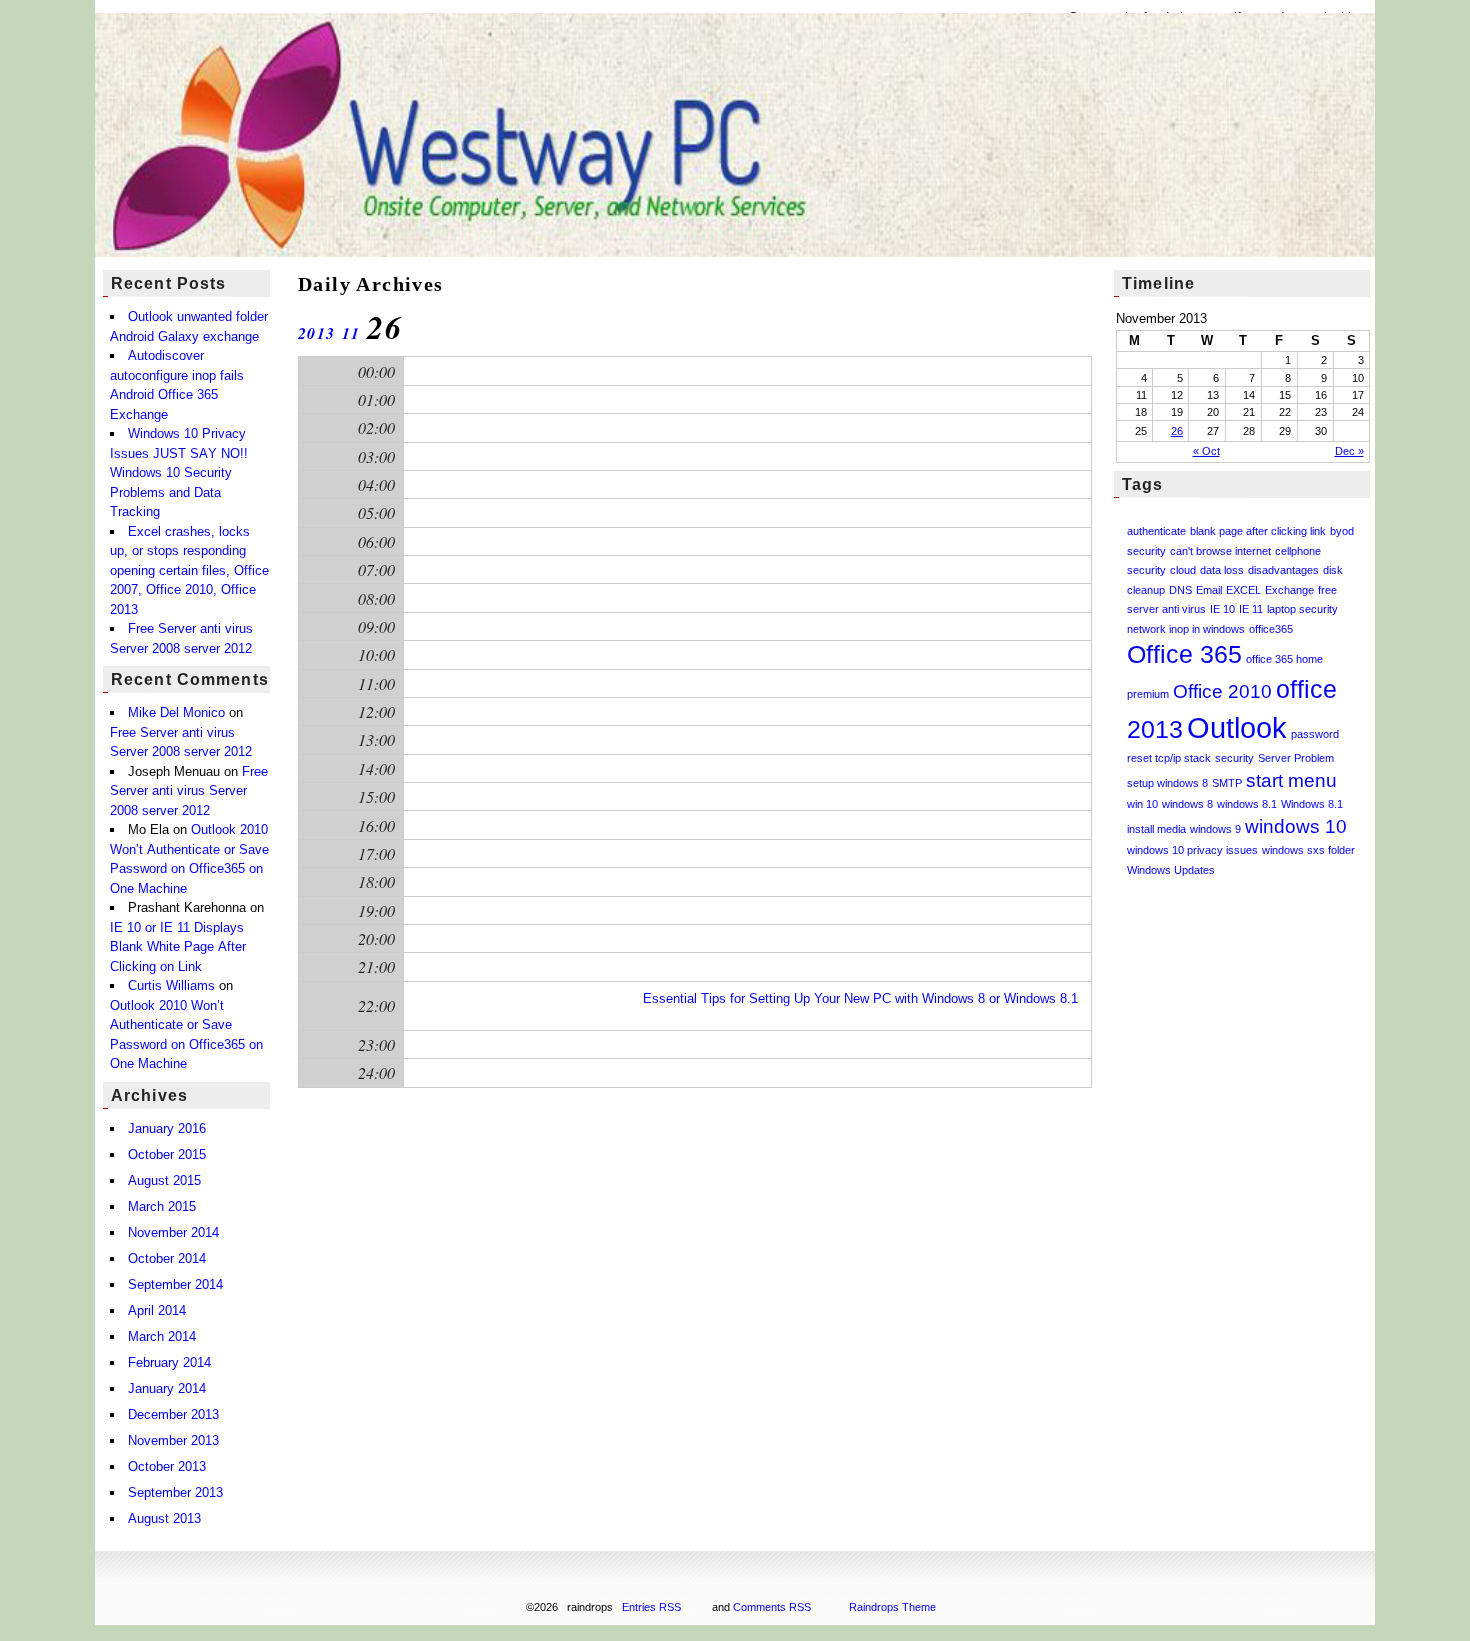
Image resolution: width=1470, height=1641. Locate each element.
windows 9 (1215, 829)
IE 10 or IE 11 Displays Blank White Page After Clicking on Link (178, 947)
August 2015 (164, 1180)
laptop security (1302, 609)
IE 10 (1222, 609)
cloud (1183, 570)
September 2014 (175, 1284)
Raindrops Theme (892, 1607)
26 (1177, 431)
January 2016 (167, 1128)
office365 (1271, 629)
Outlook (1237, 727)
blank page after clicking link (1258, 531)
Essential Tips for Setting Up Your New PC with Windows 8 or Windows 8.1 (860, 998)
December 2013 (173, 1414)
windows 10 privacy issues (1192, 850)
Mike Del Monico (176, 712)
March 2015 (162, 1206)
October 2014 (167, 1258)
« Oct (1206, 451)
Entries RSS (651, 1607)
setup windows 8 (1167, 783)
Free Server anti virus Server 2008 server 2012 (189, 791)
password (1315, 734)
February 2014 (169, 1362)
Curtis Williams (171, 985)
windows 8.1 (1247, 804)
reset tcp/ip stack (1169, 758)
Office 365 (1184, 654)
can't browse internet (1220, 551)
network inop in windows (1186, 629)
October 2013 (167, 1466)
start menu (1291, 780)
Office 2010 (1222, 691)
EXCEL (1243, 590)
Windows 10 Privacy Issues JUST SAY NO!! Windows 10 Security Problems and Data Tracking (179, 472)
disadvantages (1283, 570)
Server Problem (1296, 758)
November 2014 (173, 1232)
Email (1209, 590)
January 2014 (167, 1388)
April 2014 (157, 1310)
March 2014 (162, 1336)
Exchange (1289, 590)
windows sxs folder (1308, 850)
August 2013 (164, 1518)
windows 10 (1296, 826)
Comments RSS (772, 1607)
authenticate (1156, 531)
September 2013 (175, 1492)
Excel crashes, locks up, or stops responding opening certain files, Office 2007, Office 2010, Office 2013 (189, 570)
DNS (1180, 590)
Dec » (1349, 451)
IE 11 (1251, 609)
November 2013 (173, 1440)
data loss (1222, 570)
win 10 (1142, 804)
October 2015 (167, 1154)
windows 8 (1187, 804)
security (1234, 758)
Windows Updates (1171, 870)
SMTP (1227, 783)
